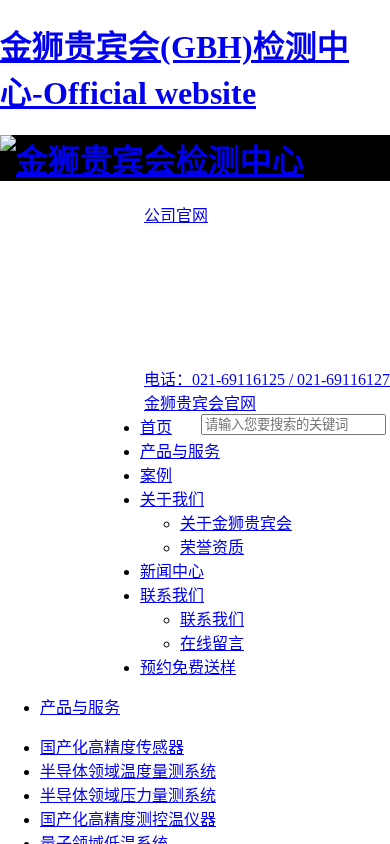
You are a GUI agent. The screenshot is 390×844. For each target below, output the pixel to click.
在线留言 (212, 643)
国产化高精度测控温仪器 (128, 819)
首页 (156, 427)
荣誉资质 (212, 547)
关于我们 (172, 499)
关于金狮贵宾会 (236, 523)
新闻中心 (172, 571)
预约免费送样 (188, 667)
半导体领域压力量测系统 (128, 795)
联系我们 (172, 595)
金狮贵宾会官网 (200, 403)
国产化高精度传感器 (112, 747)
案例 (156, 475)
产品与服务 (180, 451)
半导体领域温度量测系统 (128, 771)
